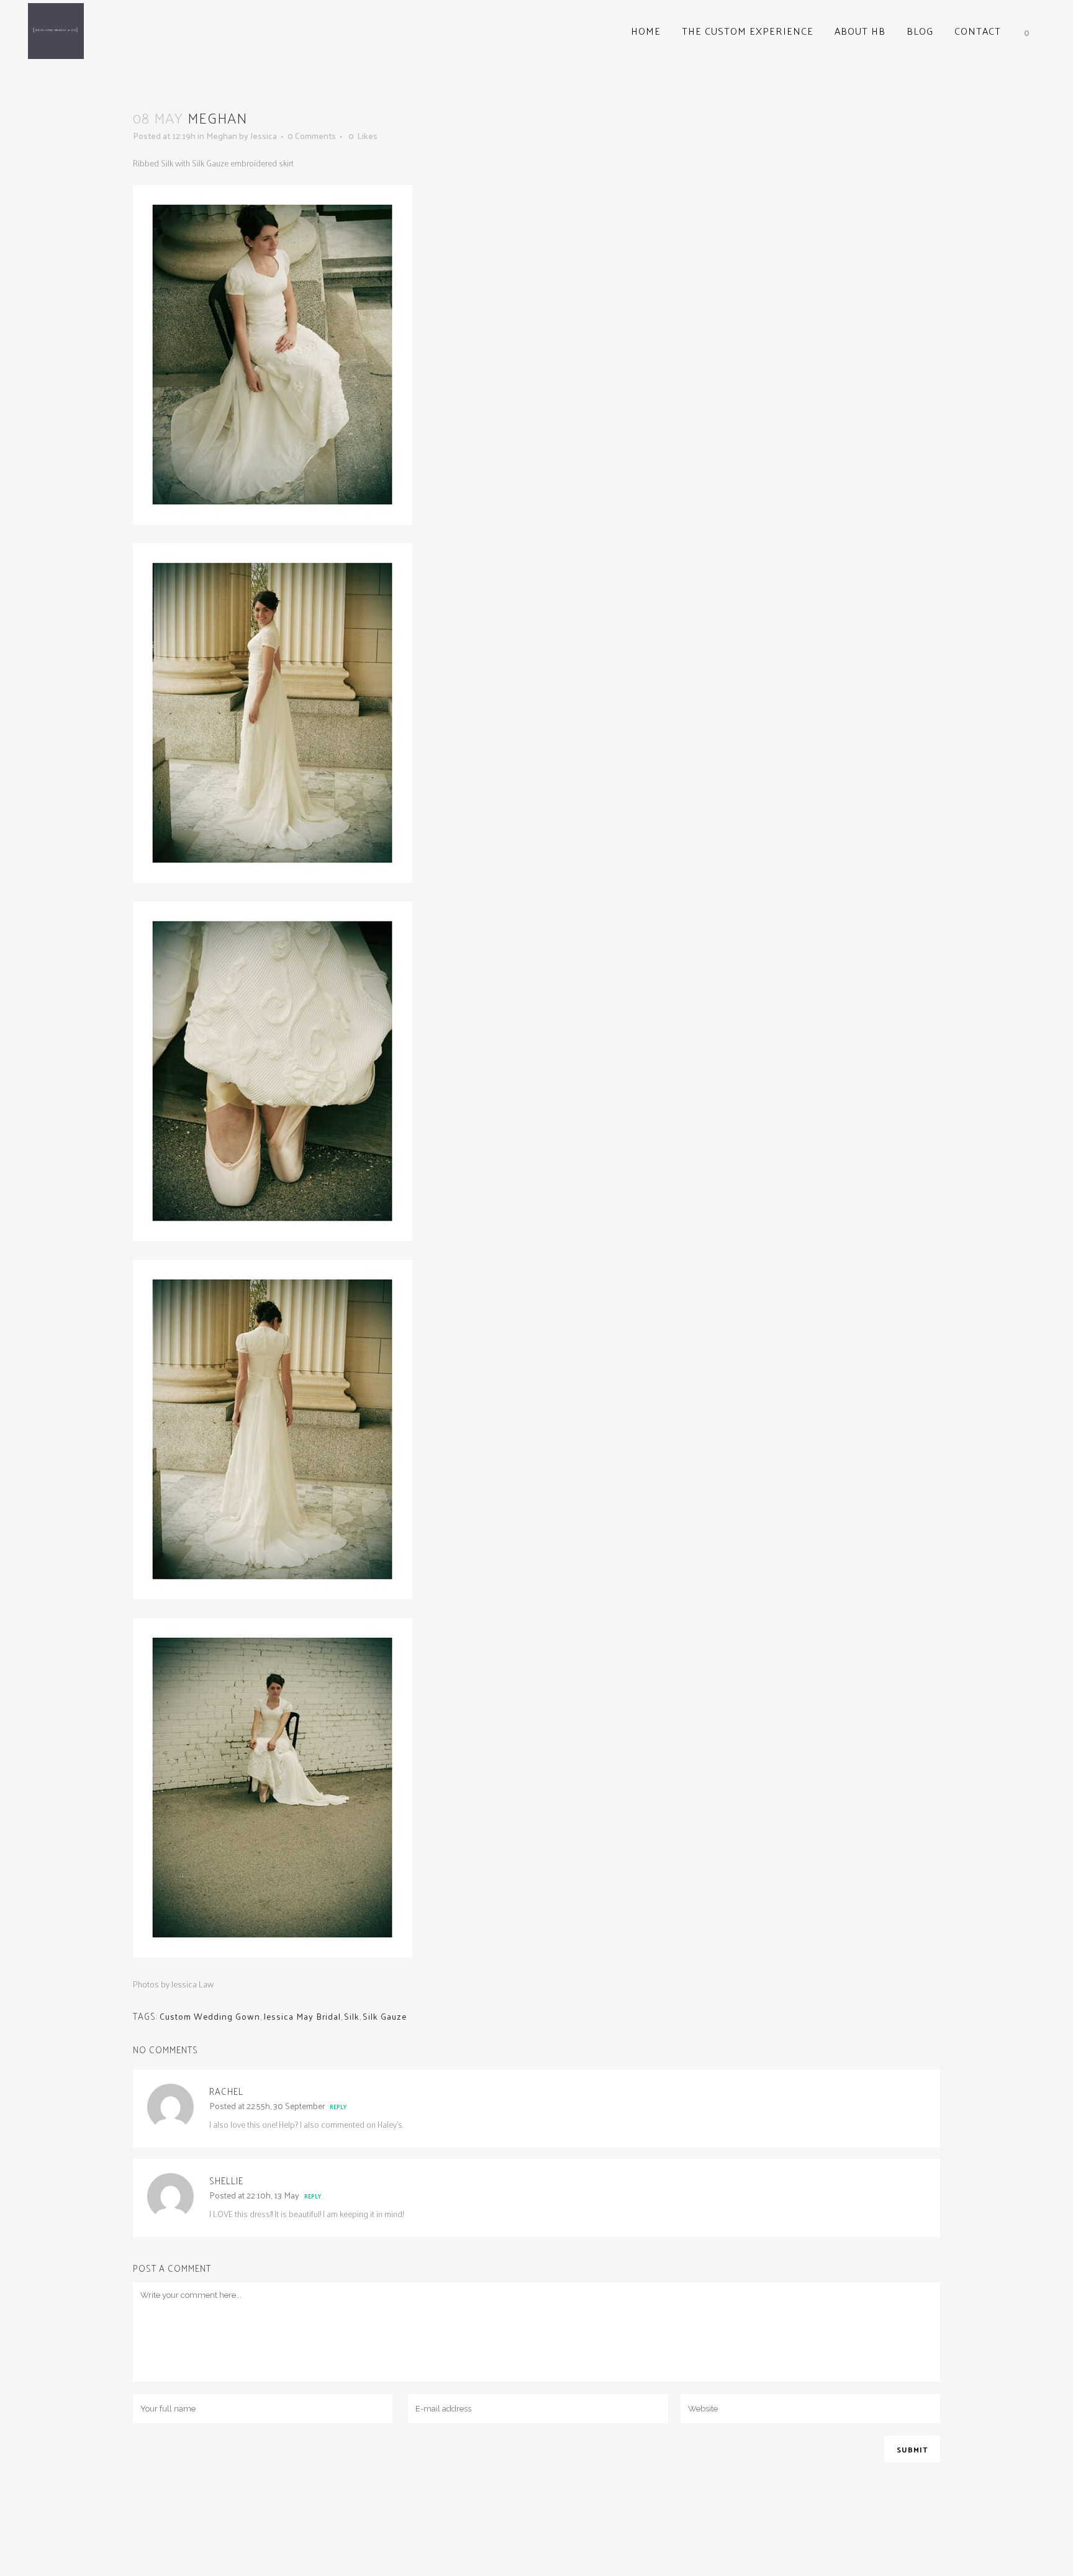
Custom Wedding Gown (210, 2016)
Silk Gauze (385, 2016)
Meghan (222, 136)
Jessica (264, 136)
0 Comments (312, 136)
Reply (338, 2107)
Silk (352, 2016)
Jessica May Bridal (302, 2016)
